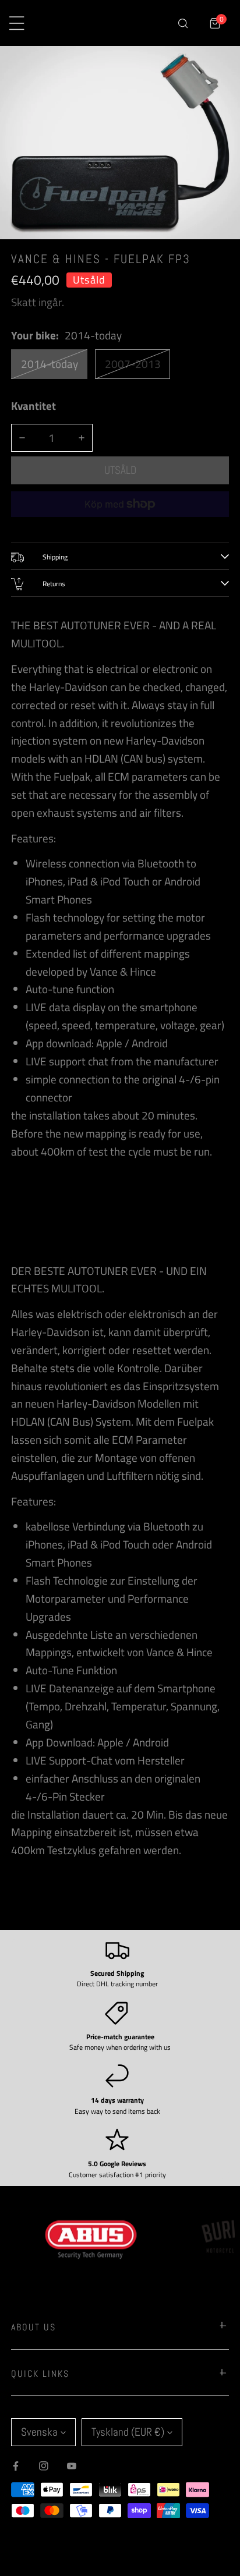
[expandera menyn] (17, 23)
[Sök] (183, 23)
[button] (215, 23)
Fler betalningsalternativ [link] (120, 526)
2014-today (50, 364)
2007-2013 (133, 364)
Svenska (39, 2432)
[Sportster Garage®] (111, 23)
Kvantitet (33, 406)
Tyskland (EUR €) (128, 2432)
